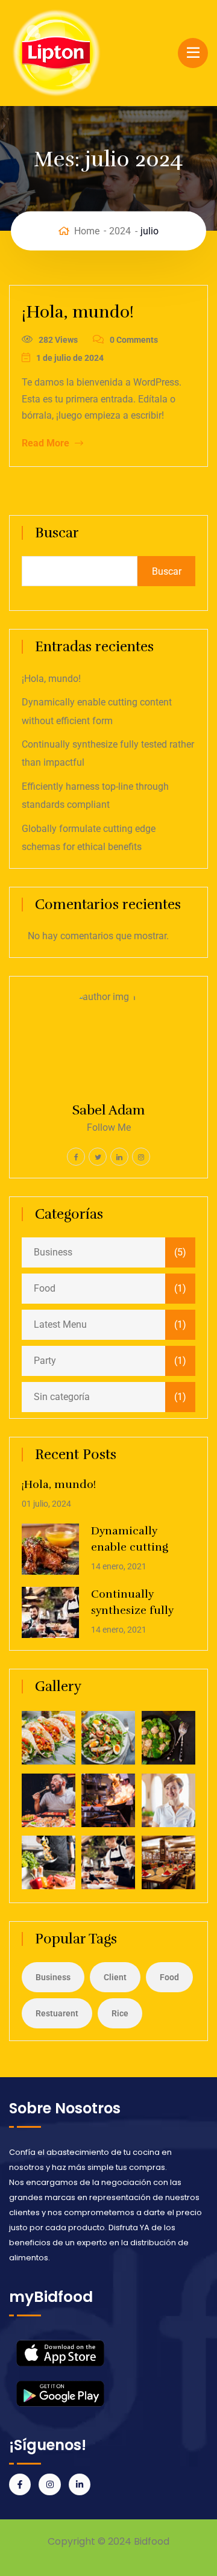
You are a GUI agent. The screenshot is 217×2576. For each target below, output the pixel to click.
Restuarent (57, 2013)
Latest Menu (60, 1324)
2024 (120, 230)
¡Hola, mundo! (78, 312)
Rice (120, 2013)
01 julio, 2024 (46, 1504)
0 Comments (134, 340)
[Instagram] (49, 2484)
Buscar (57, 533)
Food (45, 1288)
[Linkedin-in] (80, 2484)
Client (115, 1977)
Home (87, 230)
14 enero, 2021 (119, 1566)
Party (45, 1361)
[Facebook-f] (20, 2484)
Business (53, 1252)
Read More (47, 443)
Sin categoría (62, 1397)
